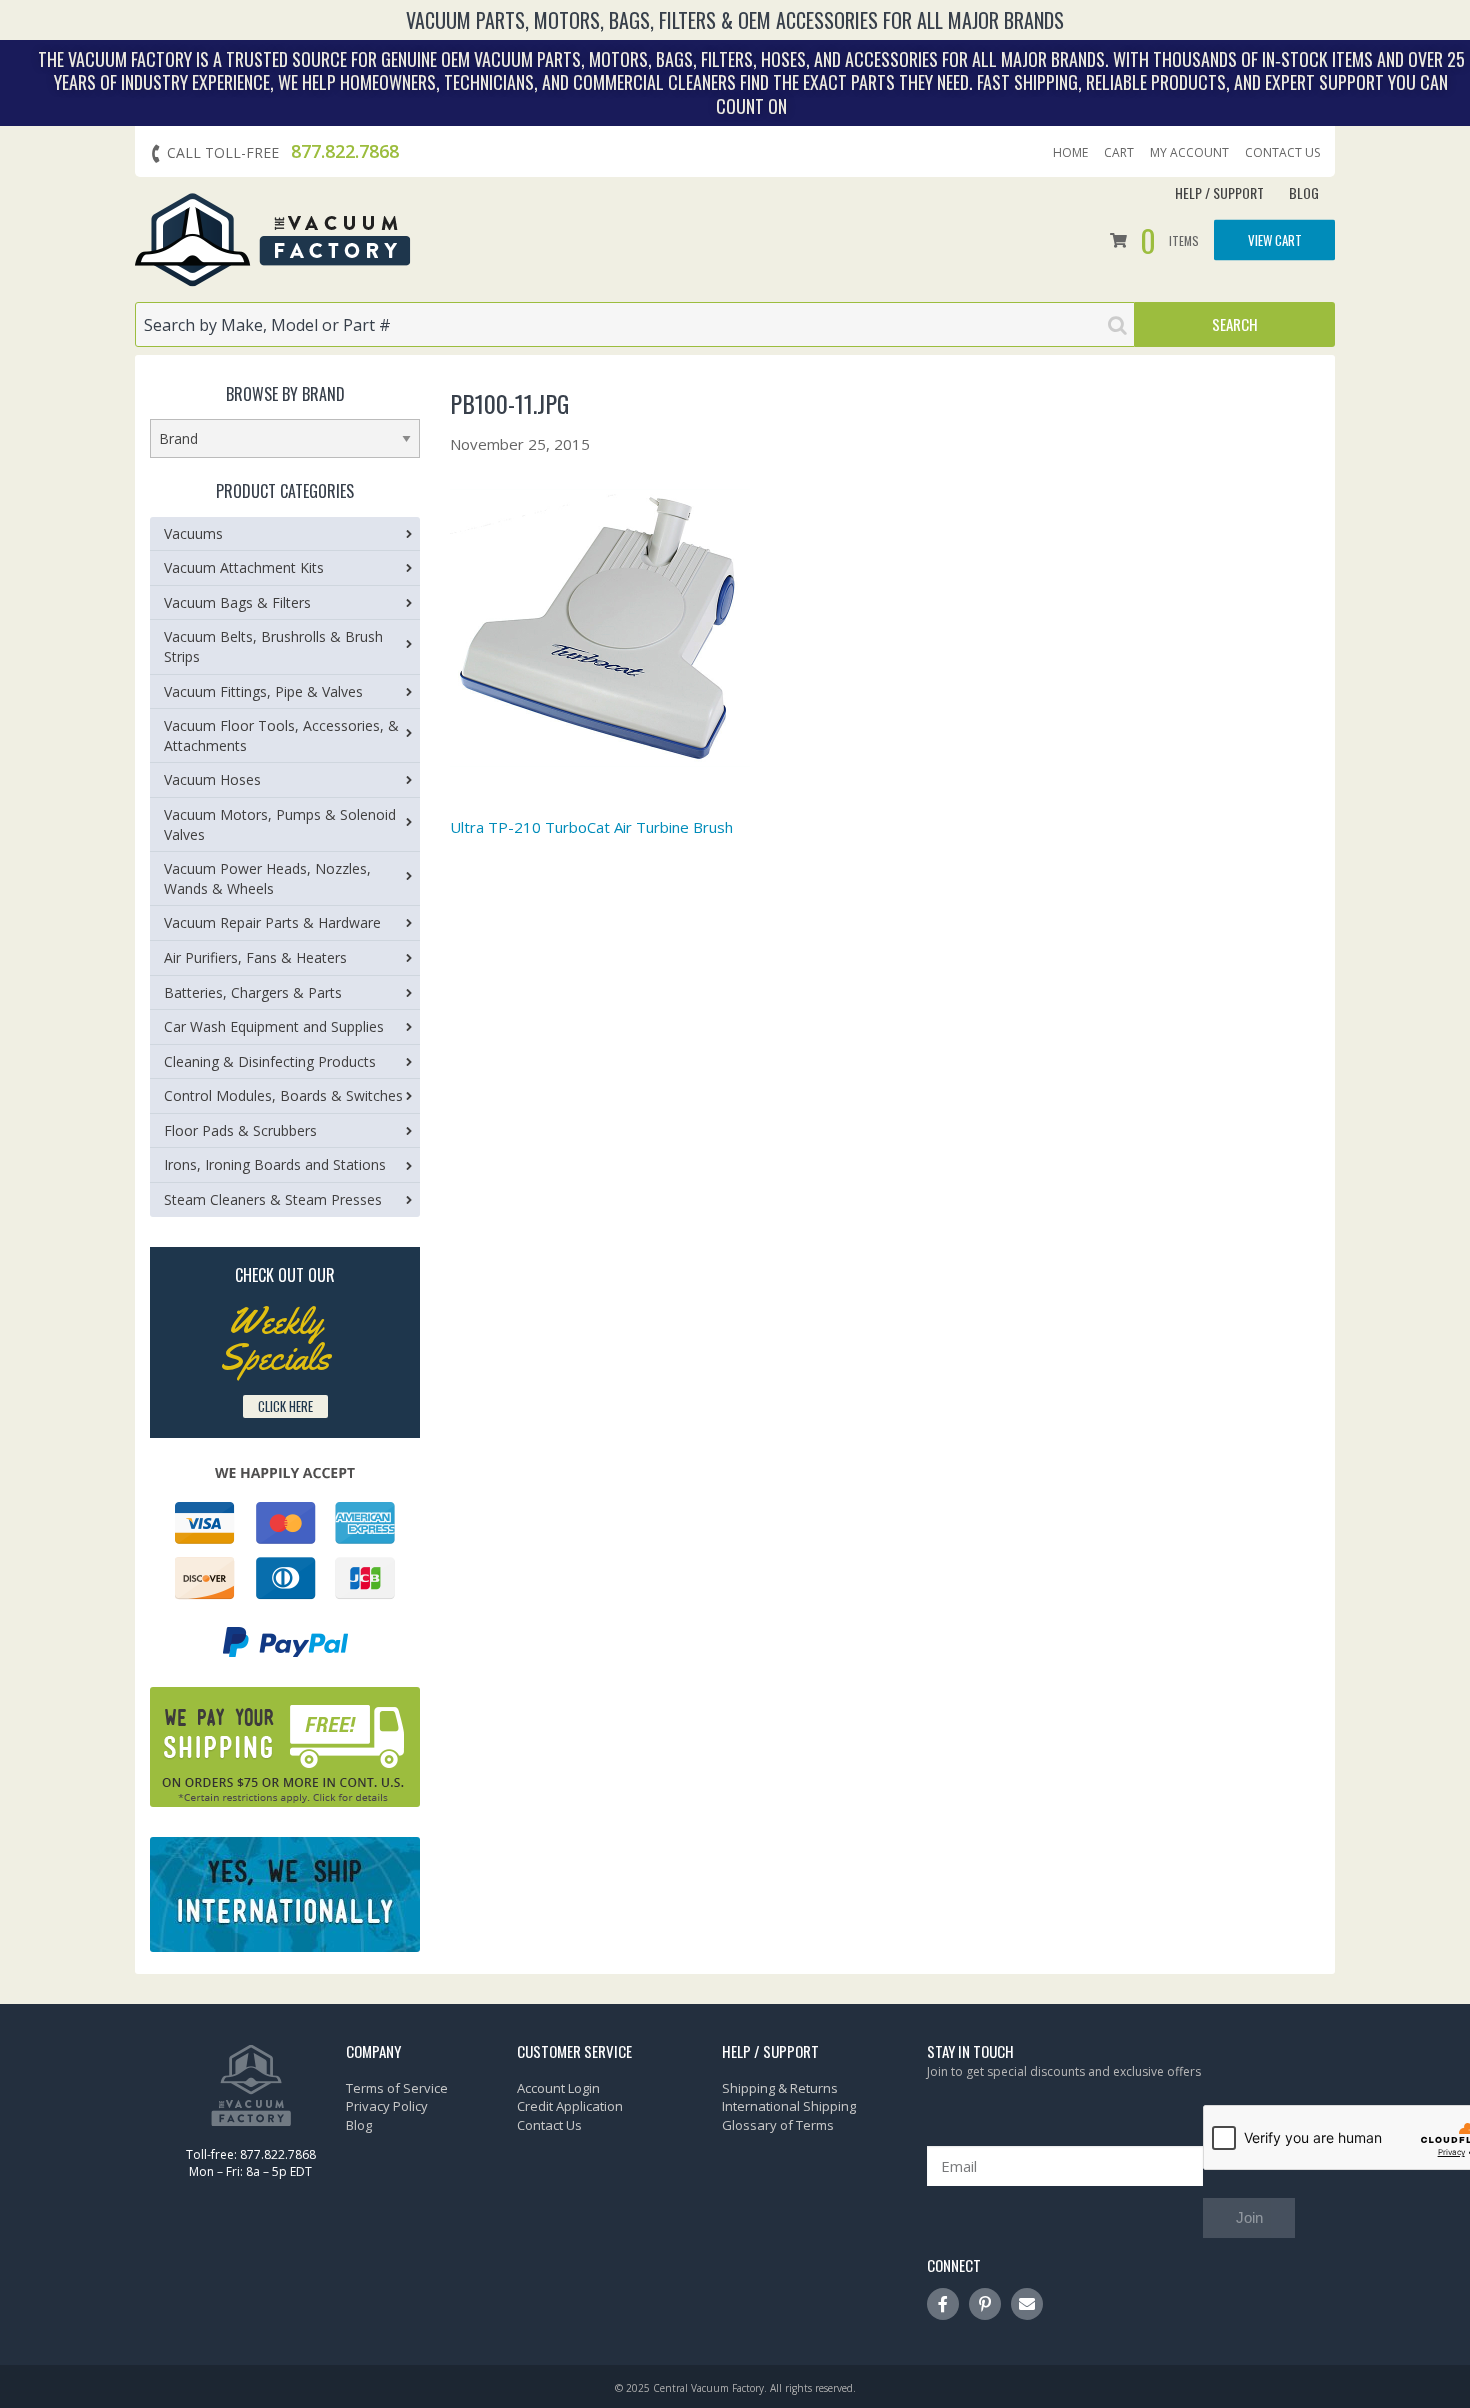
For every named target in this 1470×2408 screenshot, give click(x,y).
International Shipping (789, 2106)
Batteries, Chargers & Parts (253, 992)
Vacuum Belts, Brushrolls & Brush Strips (273, 646)
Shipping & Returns (780, 2088)
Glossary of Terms (778, 2125)
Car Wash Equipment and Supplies (274, 1026)
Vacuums (193, 533)
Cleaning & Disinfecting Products (270, 1061)
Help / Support (1219, 192)
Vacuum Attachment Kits (244, 567)
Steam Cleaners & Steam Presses (273, 1199)
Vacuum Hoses (212, 779)
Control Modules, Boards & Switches (283, 1095)
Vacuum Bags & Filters (237, 602)
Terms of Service (397, 2088)
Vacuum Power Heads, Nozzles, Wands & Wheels (267, 878)
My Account (1189, 153)
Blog (1304, 192)
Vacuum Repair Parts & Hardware (272, 922)
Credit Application (570, 2106)
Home (1070, 153)
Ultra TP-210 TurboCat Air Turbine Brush (591, 827)
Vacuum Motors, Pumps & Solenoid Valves (280, 824)
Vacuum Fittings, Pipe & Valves (263, 691)
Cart (1119, 153)
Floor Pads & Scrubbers (240, 1130)
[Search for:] (635, 324)
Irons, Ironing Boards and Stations (275, 1164)
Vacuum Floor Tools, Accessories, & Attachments (281, 735)
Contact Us (1282, 153)
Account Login (558, 2088)
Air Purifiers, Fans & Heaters (255, 957)
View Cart (1275, 239)
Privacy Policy (387, 2106)
